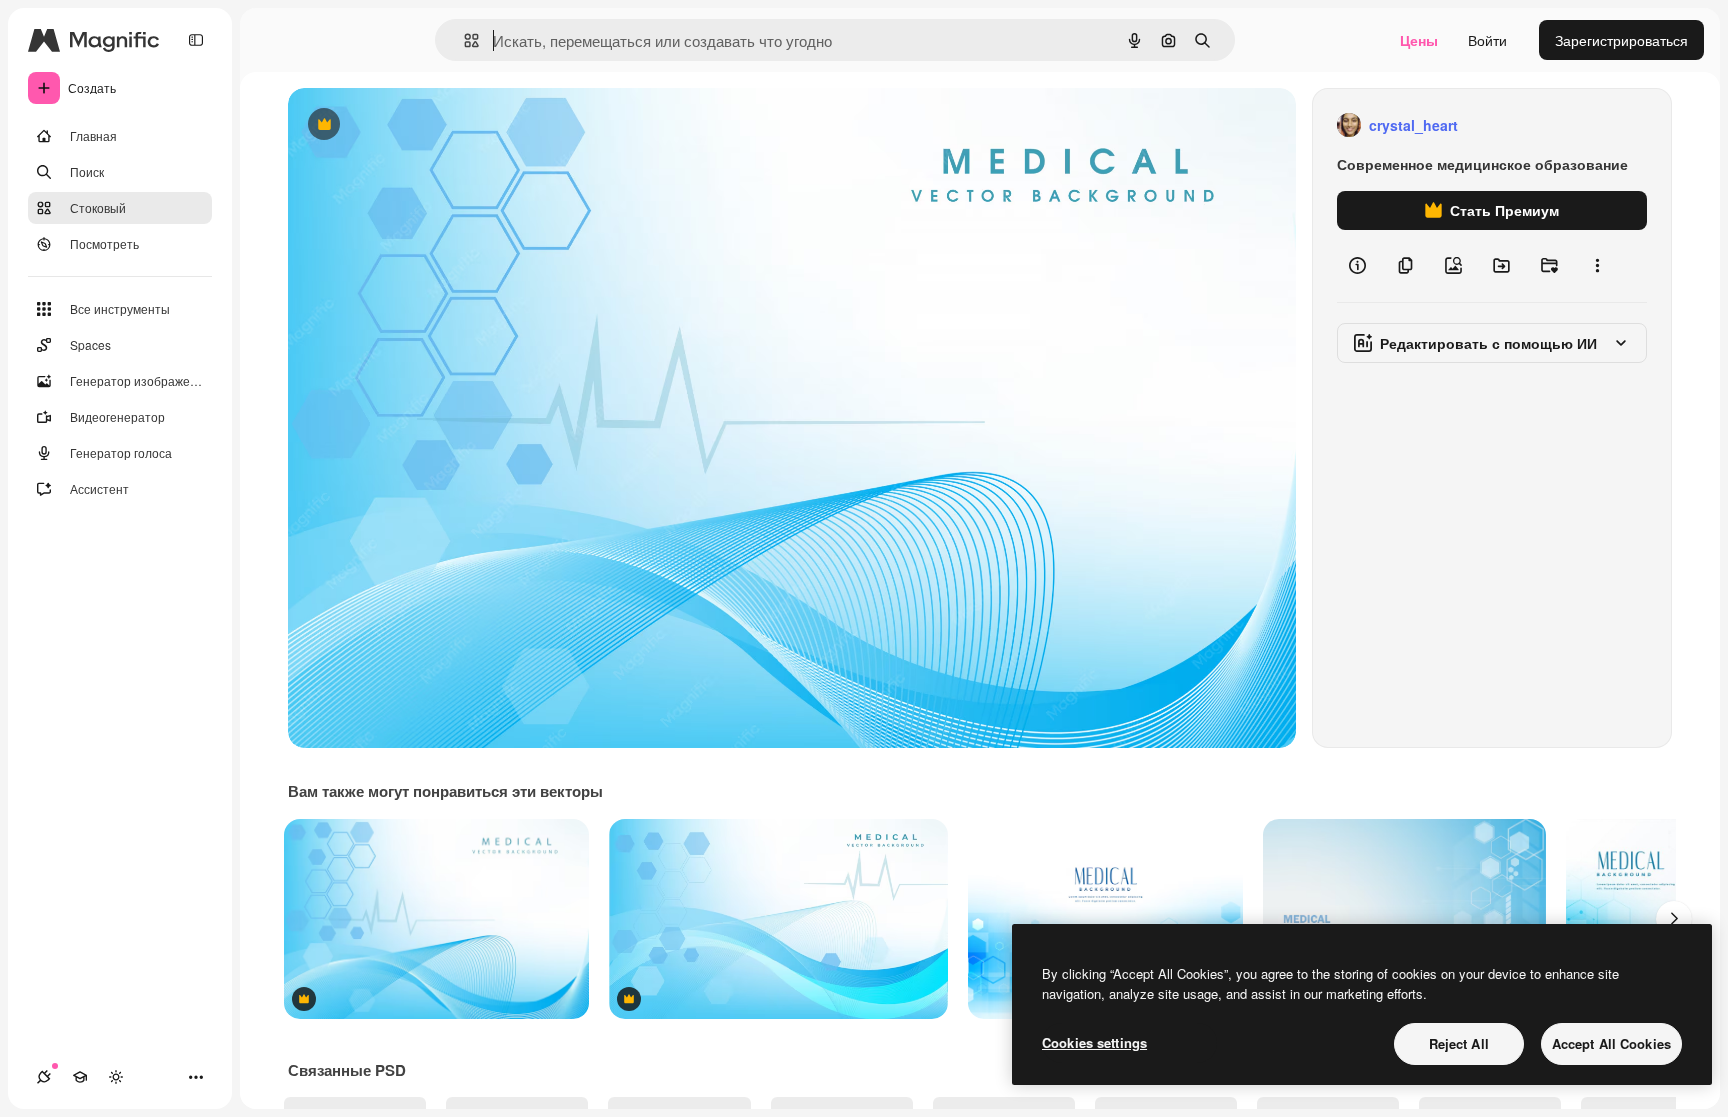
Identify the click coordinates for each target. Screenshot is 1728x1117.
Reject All (1459, 1043)
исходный (422, 125)
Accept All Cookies (1611, 1043)
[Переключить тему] (116, 1077)
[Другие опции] (1597, 266)
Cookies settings (1094, 1042)
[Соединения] (44, 1077)
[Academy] (80, 1077)
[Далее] (1674, 919)
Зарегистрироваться (1621, 40)
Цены (1419, 40)
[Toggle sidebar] (196, 40)
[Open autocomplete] (463, 40)
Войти (1487, 40)
